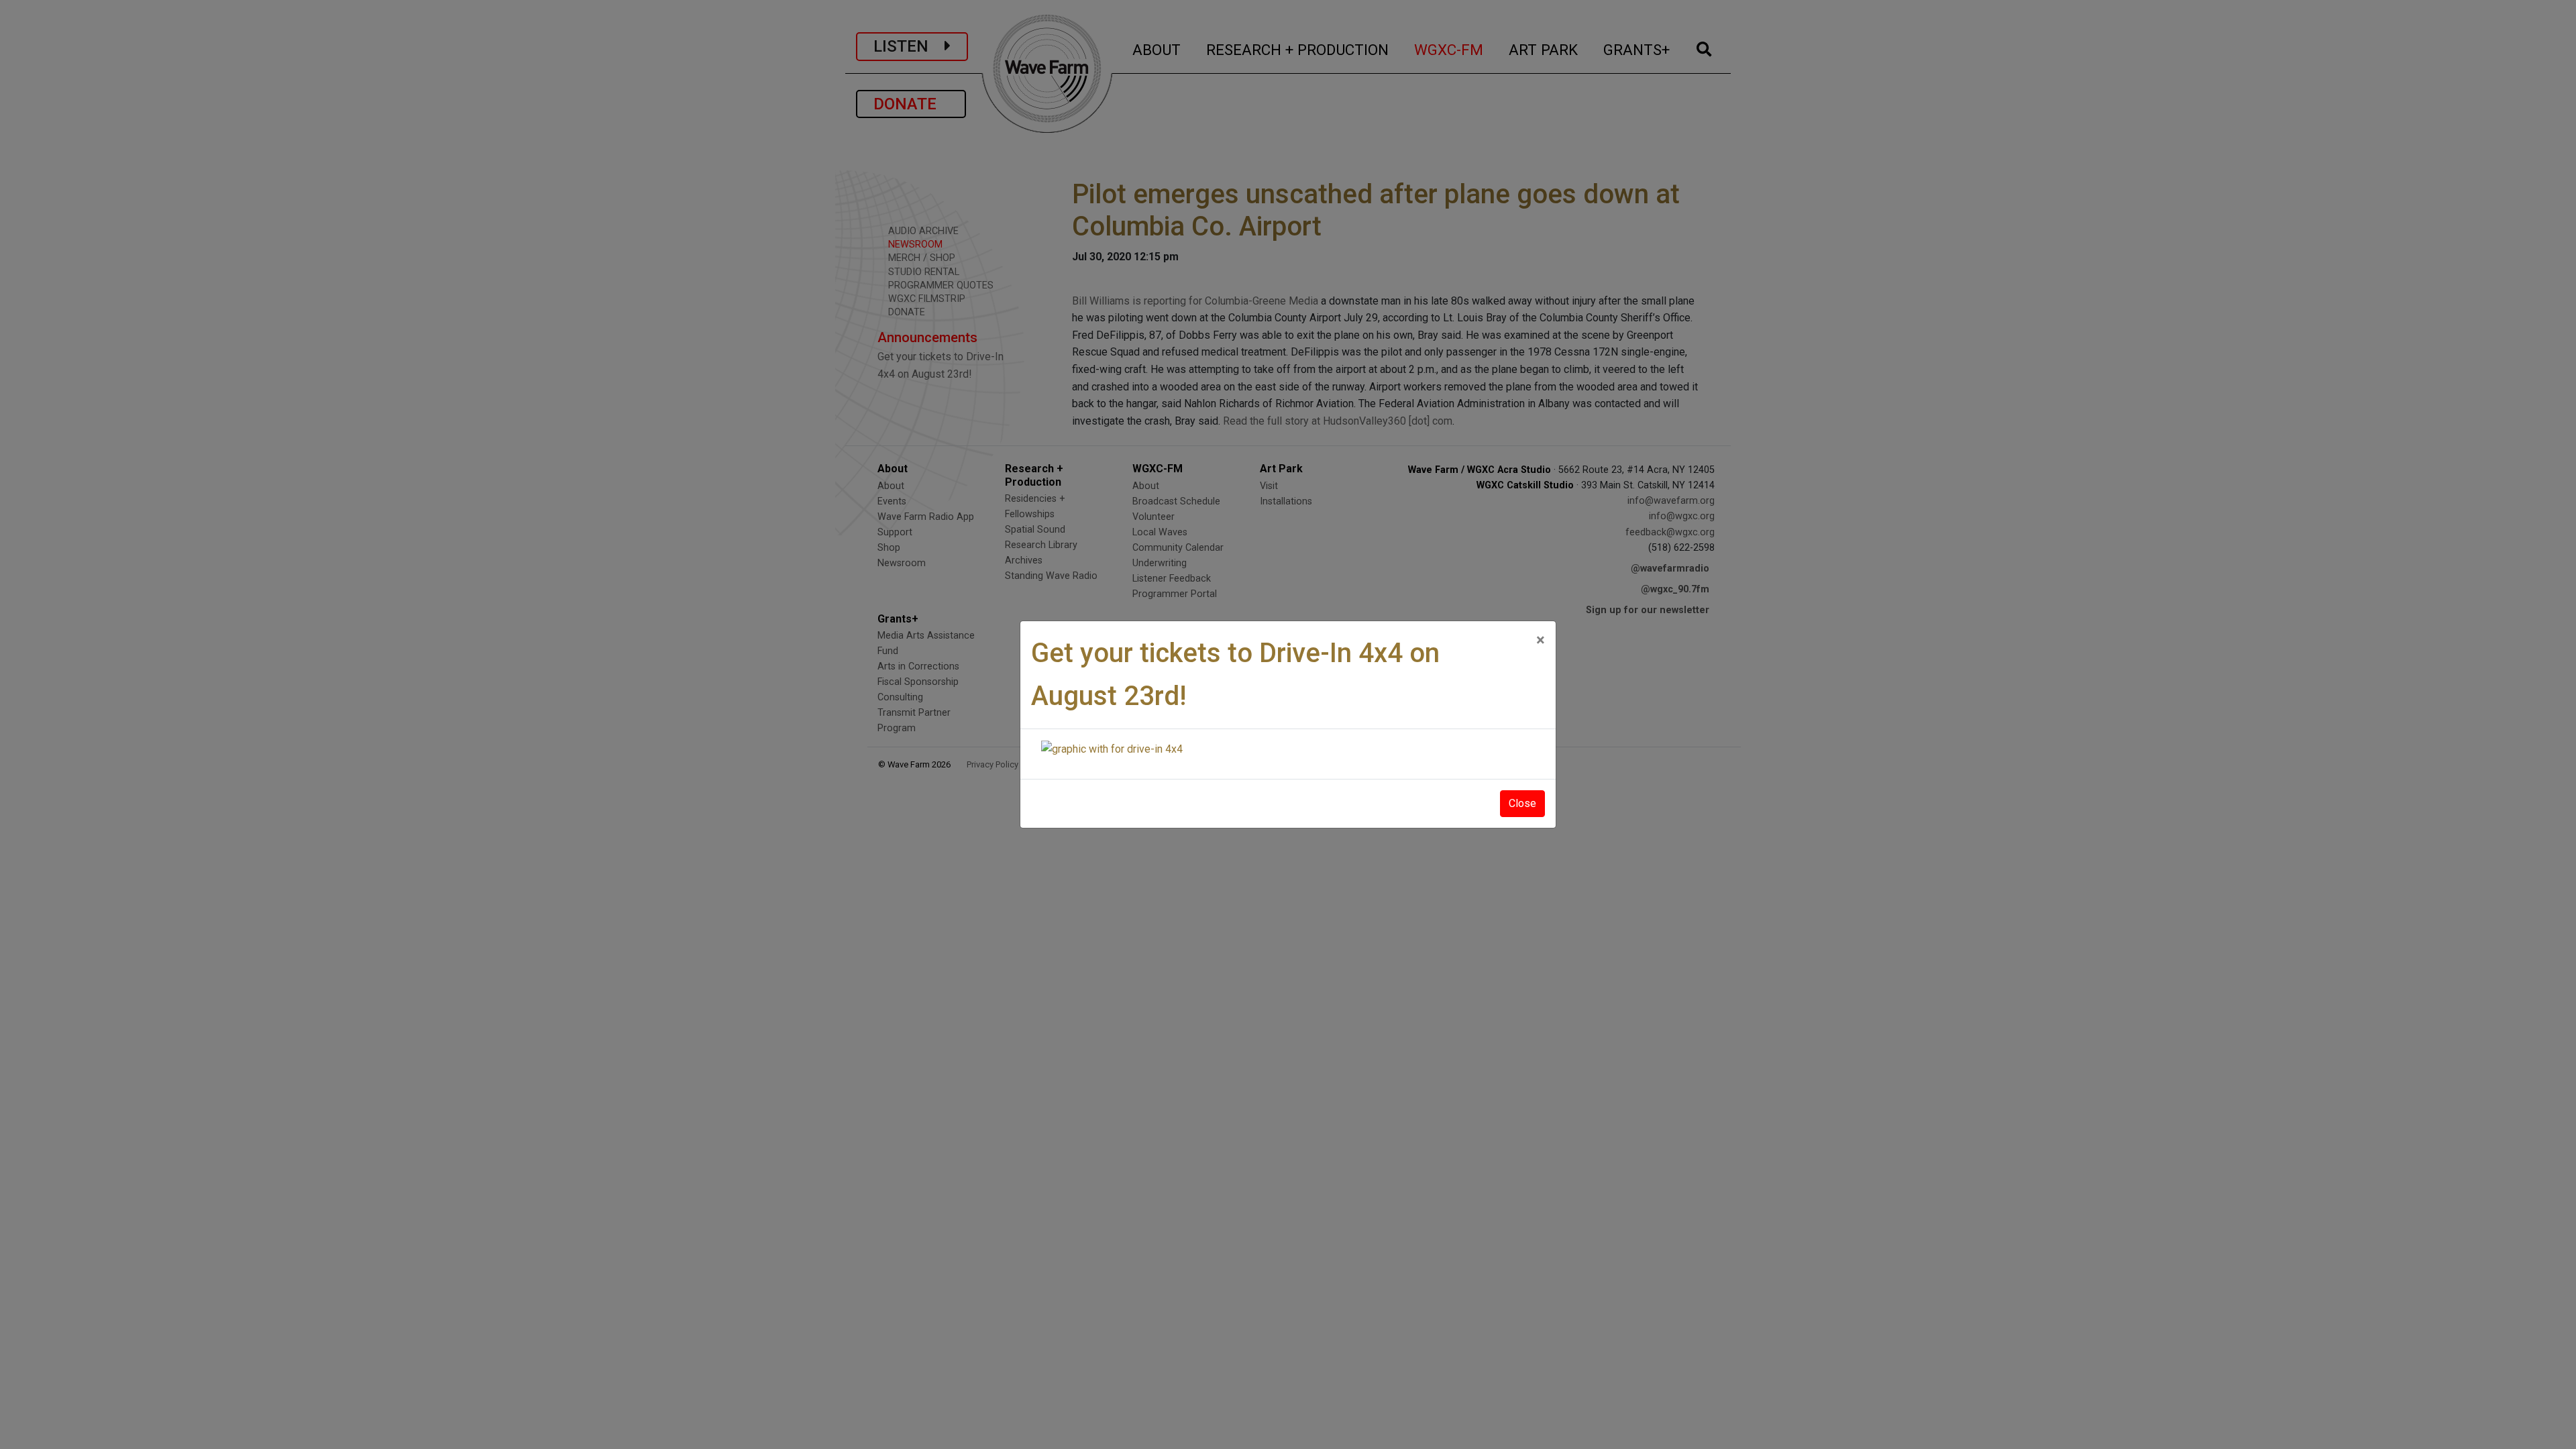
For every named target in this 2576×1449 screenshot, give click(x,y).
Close (1522, 803)
